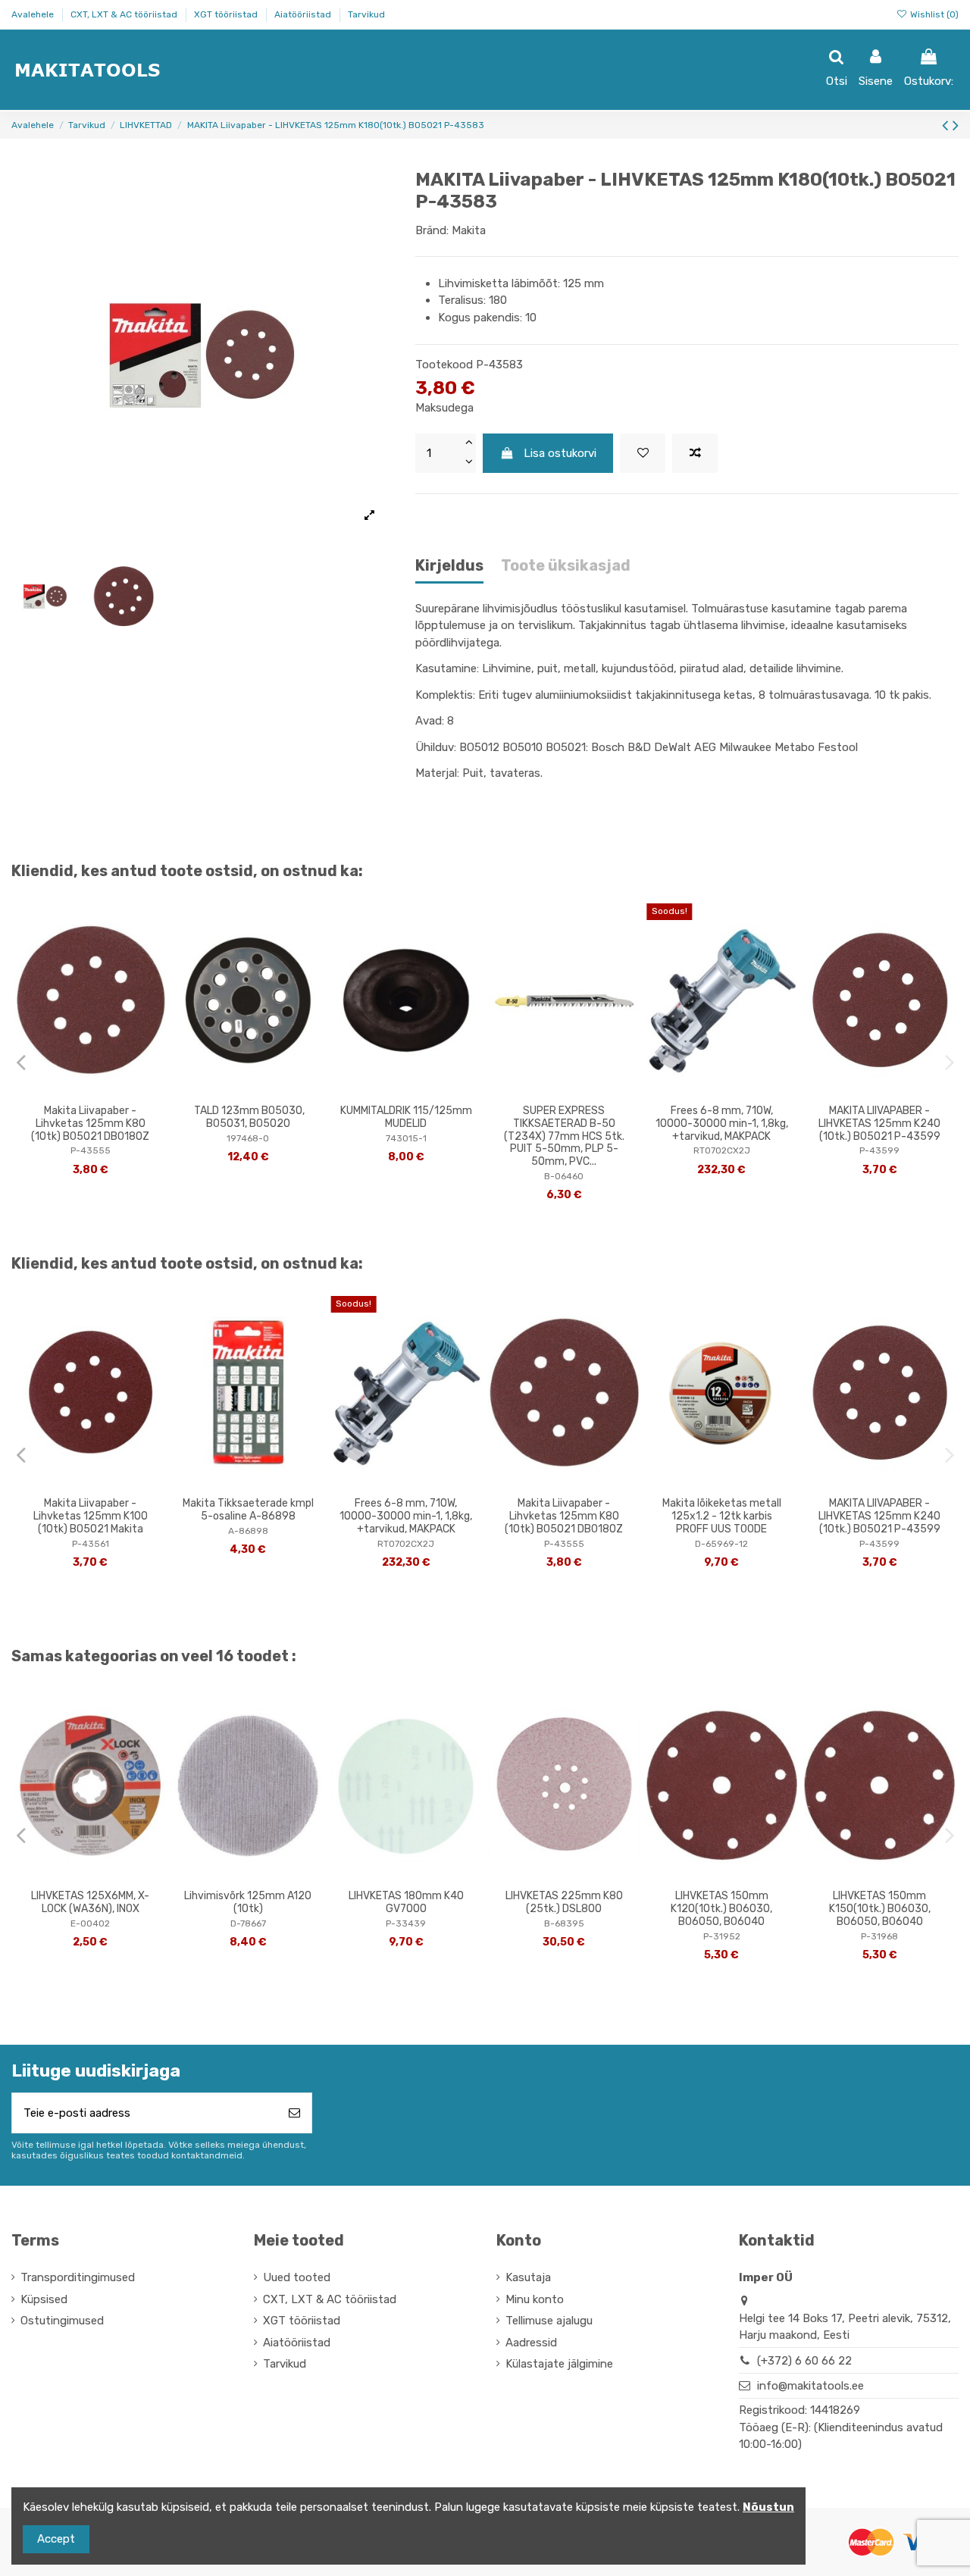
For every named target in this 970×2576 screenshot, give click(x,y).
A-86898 (248, 1531)
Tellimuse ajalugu (549, 2321)
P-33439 (406, 1923)
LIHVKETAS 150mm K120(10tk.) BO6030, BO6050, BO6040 (721, 1909)
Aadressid (531, 2343)
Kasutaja (528, 2277)
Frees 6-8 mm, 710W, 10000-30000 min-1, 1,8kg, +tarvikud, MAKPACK (722, 1124)
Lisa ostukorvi (560, 453)
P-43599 (879, 1150)
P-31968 (879, 1936)
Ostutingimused (62, 2321)
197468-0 (248, 1138)
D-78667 (248, 1923)
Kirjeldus (449, 566)
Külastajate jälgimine (559, 2364)
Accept (56, 2539)
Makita (469, 230)
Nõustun (768, 2507)
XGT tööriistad (227, 14)
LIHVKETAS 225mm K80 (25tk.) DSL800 (564, 1902)
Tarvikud (366, 14)
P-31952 (722, 1936)
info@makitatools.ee (810, 2386)
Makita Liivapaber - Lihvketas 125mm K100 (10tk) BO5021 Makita (91, 1516)
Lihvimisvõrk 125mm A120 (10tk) (248, 1902)
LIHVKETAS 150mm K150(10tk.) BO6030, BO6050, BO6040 (880, 1909)
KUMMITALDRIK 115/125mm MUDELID (406, 1117)
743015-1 (406, 1138)
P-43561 (91, 1544)
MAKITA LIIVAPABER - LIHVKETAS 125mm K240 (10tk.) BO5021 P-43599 (879, 1124)
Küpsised (44, 2299)
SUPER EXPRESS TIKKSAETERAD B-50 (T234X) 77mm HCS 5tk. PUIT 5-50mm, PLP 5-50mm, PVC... (564, 1136)
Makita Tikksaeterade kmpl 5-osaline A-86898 (248, 1510)
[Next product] (956, 125)
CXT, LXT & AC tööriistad (125, 14)
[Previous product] (947, 125)
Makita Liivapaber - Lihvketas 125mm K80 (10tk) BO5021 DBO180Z (90, 1124)
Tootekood (444, 365)
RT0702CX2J (722, 1150)
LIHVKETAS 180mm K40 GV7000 (406, 1902)
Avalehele (34, 14)
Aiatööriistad (304, 14)
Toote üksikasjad (566, 566)
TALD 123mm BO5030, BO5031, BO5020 (248, 1117)
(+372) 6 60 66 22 (804, 2361)
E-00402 (90, 1923)
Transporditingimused (78, 2277)
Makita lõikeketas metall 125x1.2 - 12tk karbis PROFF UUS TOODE (722, 1516)
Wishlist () (933, 14)
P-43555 (91, 1150)
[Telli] (294, 2113)
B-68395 (564, 1923)
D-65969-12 (721, 1544)
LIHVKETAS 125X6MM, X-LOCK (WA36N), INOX (90, 1902)
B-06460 (564, 1176)
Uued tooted (297, 2277)
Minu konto (535, 2299)
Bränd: (432, 230)
